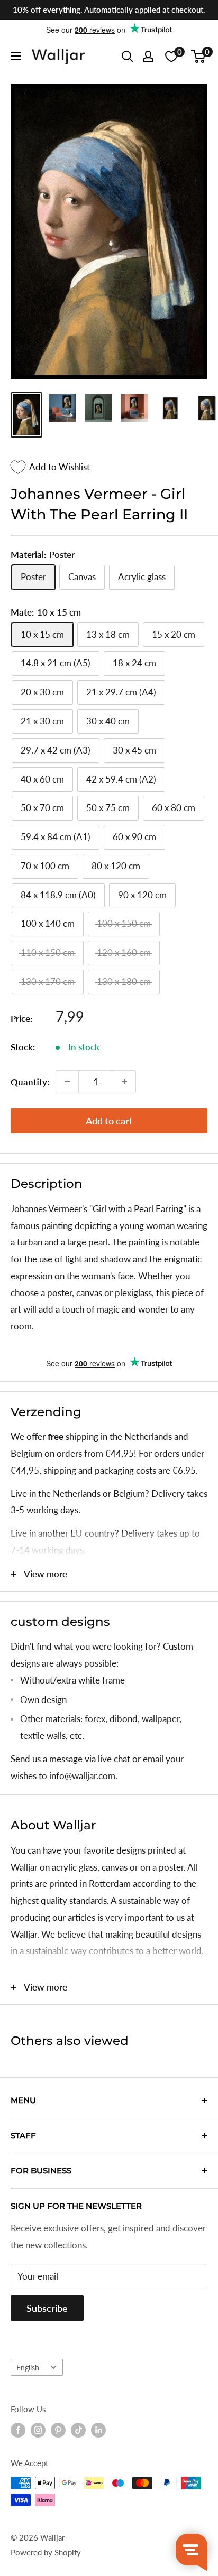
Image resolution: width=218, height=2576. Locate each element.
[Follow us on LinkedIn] (98, 2430)
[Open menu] (16, 56)
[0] (199, 57)
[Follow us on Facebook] (18, 2430)
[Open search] (128, 57)
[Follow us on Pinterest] (58, 2430)
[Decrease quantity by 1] (67, 1082)
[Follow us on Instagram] (38, 2430)
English (28, 2368)
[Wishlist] (171, 57)
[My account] (148, 57)
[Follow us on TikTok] (78, 2430)
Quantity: (30, 1082)
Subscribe (47, 2308)
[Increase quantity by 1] (124, 1082)
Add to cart (109, 1121)
